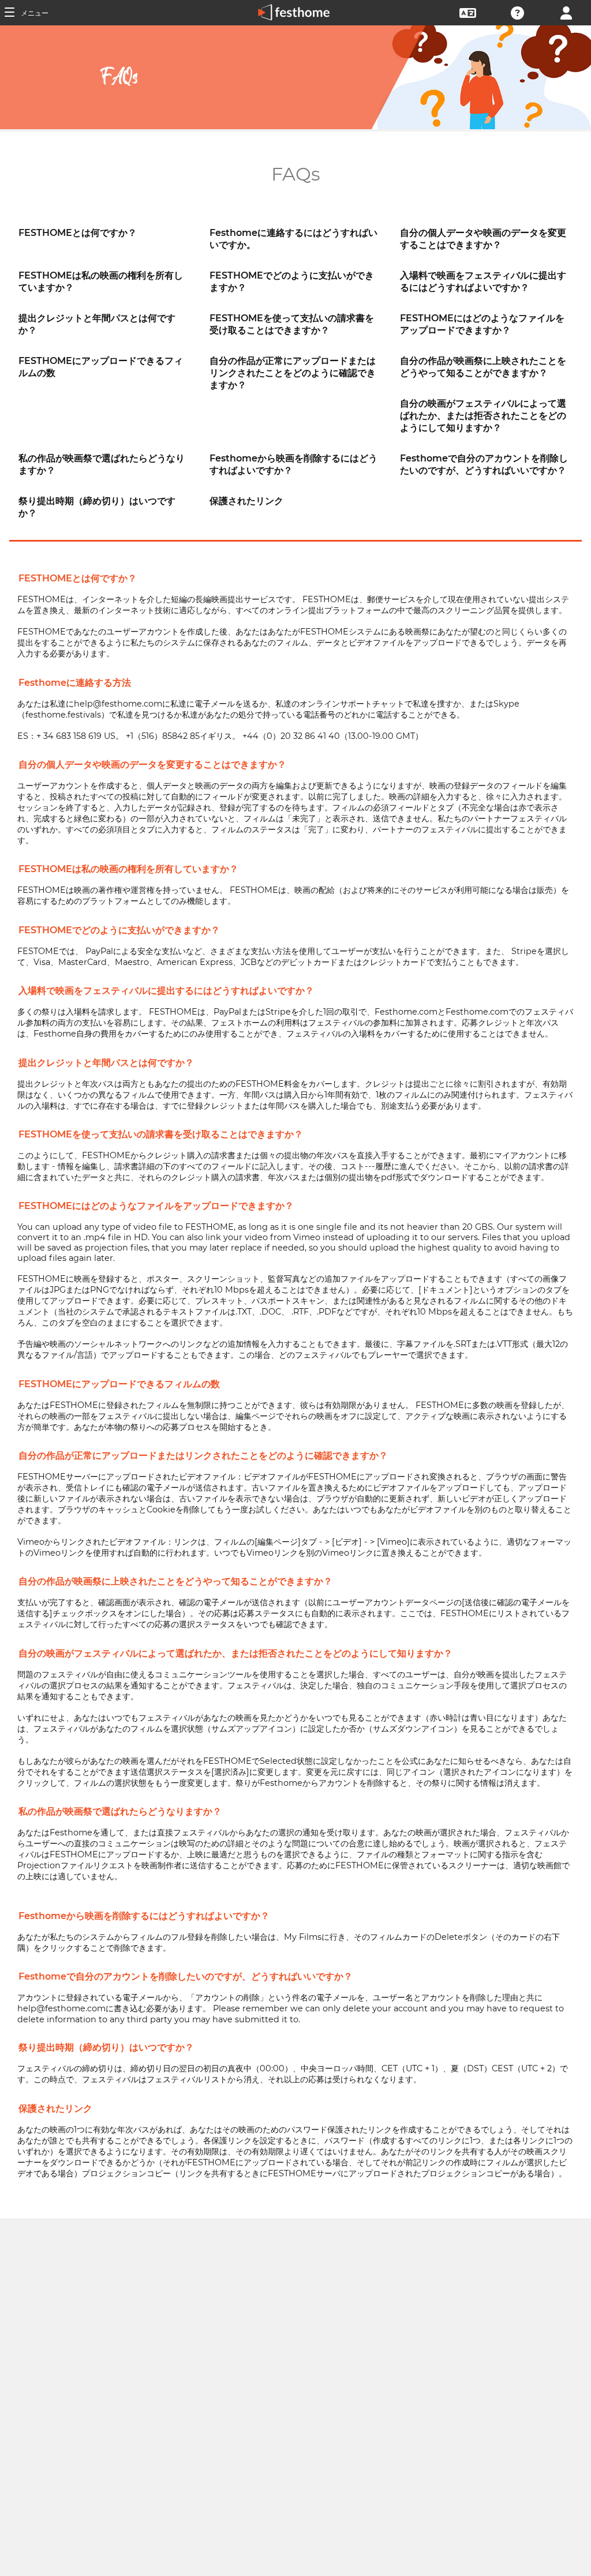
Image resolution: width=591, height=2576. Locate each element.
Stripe (524, 951)
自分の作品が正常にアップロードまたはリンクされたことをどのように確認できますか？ (293, 373)
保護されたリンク (246, 501)
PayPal (99, 951)
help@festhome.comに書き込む (82, 2008)
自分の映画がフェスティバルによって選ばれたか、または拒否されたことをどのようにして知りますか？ (483, 416)
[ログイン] (566, 12)
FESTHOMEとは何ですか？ (78, 233)
